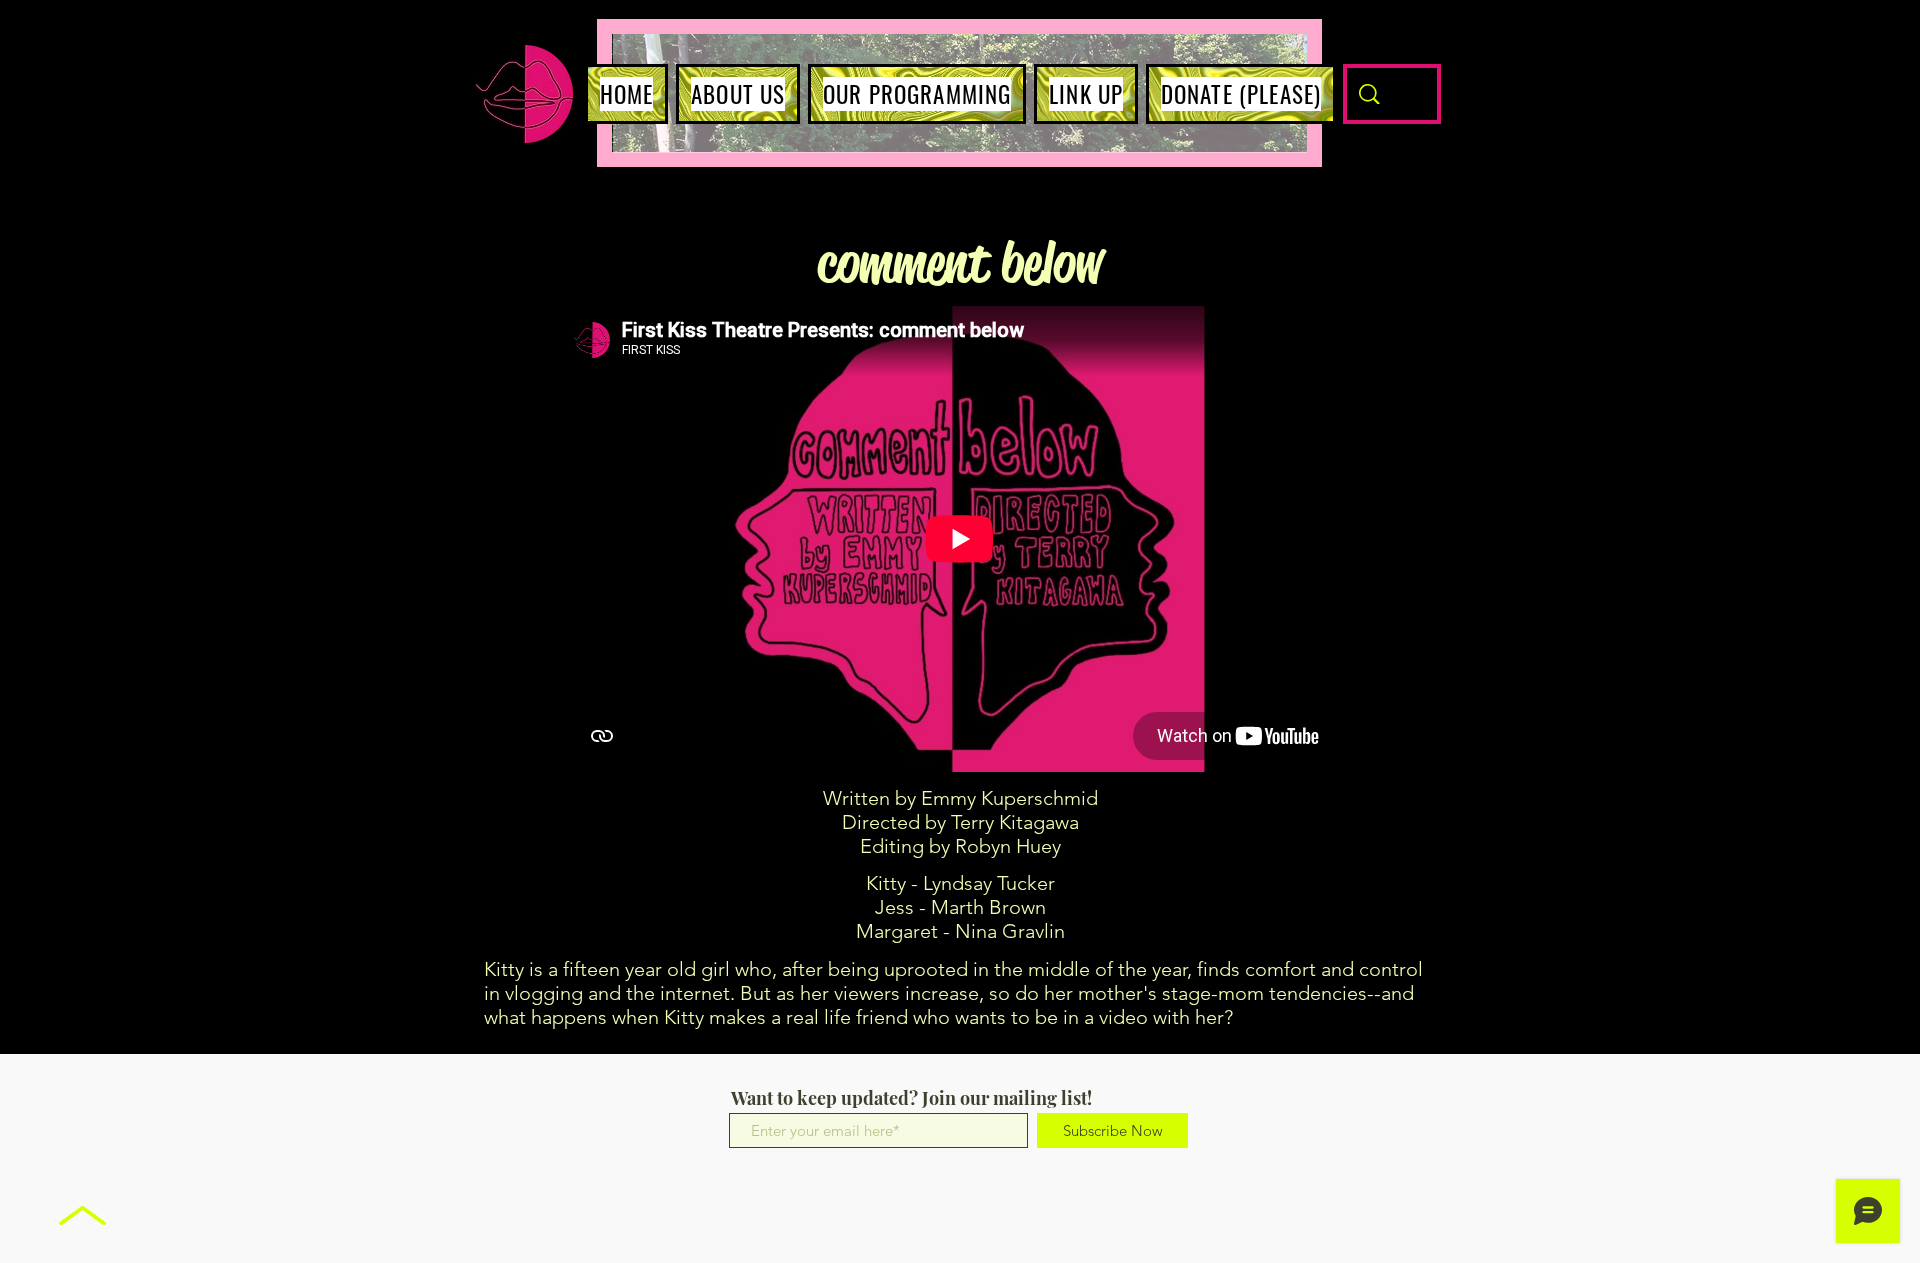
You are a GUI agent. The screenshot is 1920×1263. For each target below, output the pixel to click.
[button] (738, 94)
